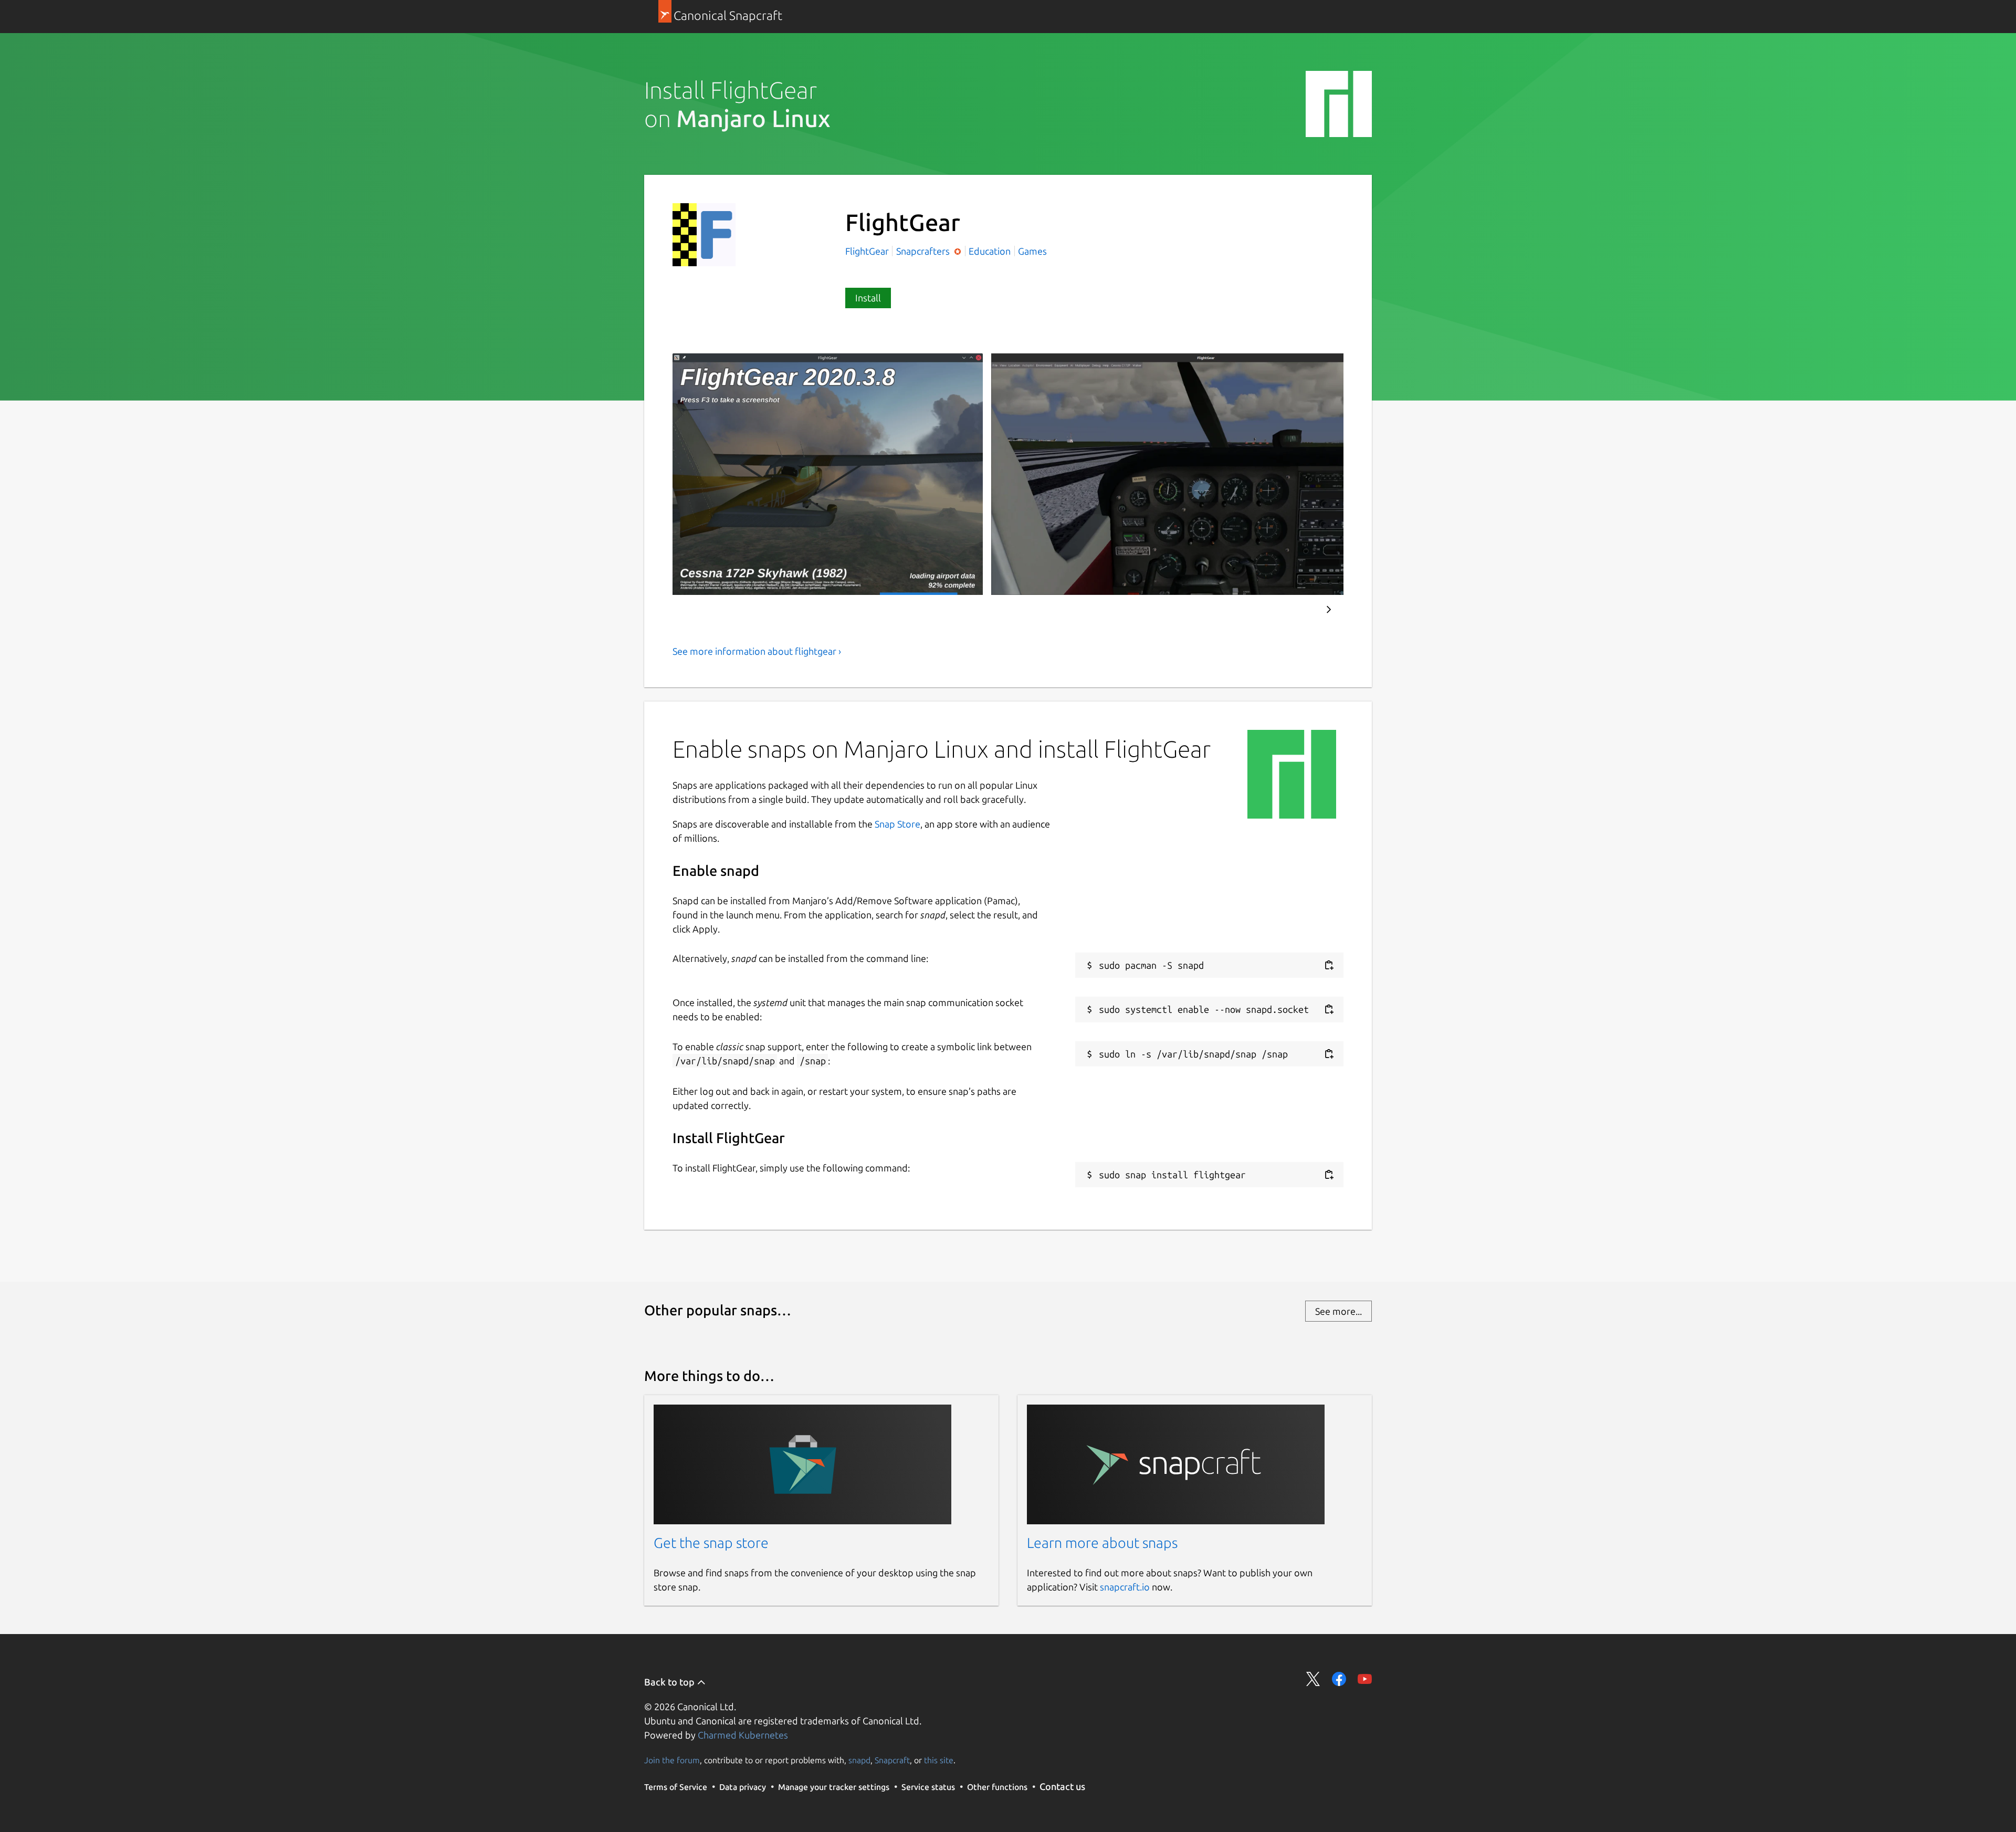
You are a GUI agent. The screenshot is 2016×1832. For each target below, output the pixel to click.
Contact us (1062, 1786)
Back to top (670, 1682)
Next (1329, 610)
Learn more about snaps (1102, 1543)
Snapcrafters (924, 251)
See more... (1338, 1311)
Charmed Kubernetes (743, 1735)
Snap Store (897, 824)
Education (990, 251)
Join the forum (672, 1760)
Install (868, 298)
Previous (1297, 610)
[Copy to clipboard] (1329, 965)
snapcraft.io (1125, 1587)
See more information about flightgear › (757, 651)
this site (939, 1760)
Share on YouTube (1365, 1679)
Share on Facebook (1339, 1679)
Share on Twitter (1313, 1679)
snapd (859, 1760)
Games (1032, 251)
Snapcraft (892, 1760)
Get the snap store (711, 1543)
